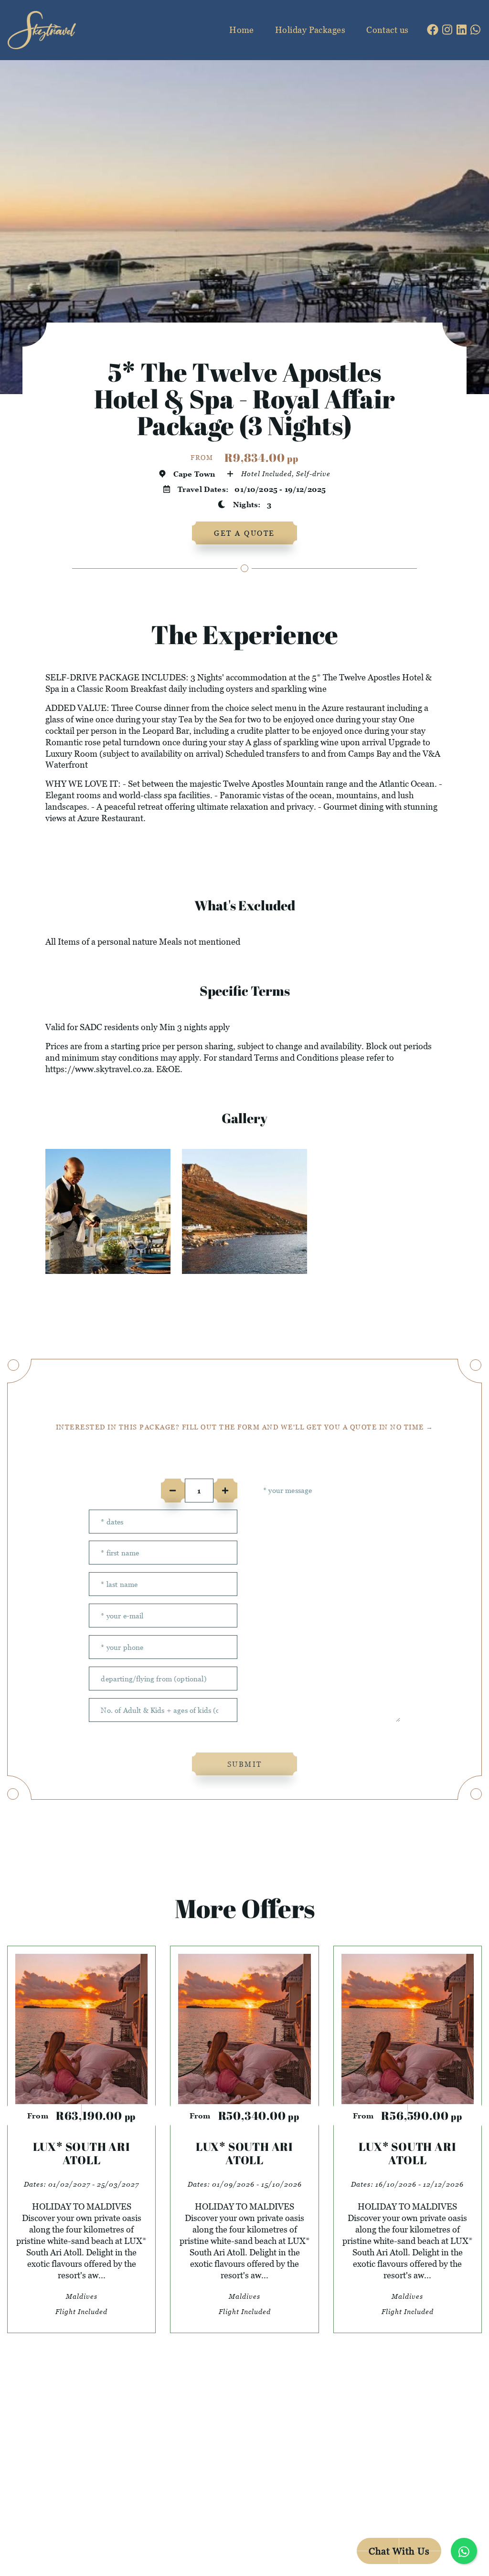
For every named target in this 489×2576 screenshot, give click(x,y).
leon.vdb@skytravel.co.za (416, 2432)
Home (242, 30)
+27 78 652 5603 (396, 2455)
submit (245, 1764)
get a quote (244, 533)
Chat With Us (399, 2551)
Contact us (388, 30)
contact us (162, 2478)
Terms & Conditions (278, 2523)
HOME (149, 2432)
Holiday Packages (310, 30)
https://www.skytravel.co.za (99, 1069)
